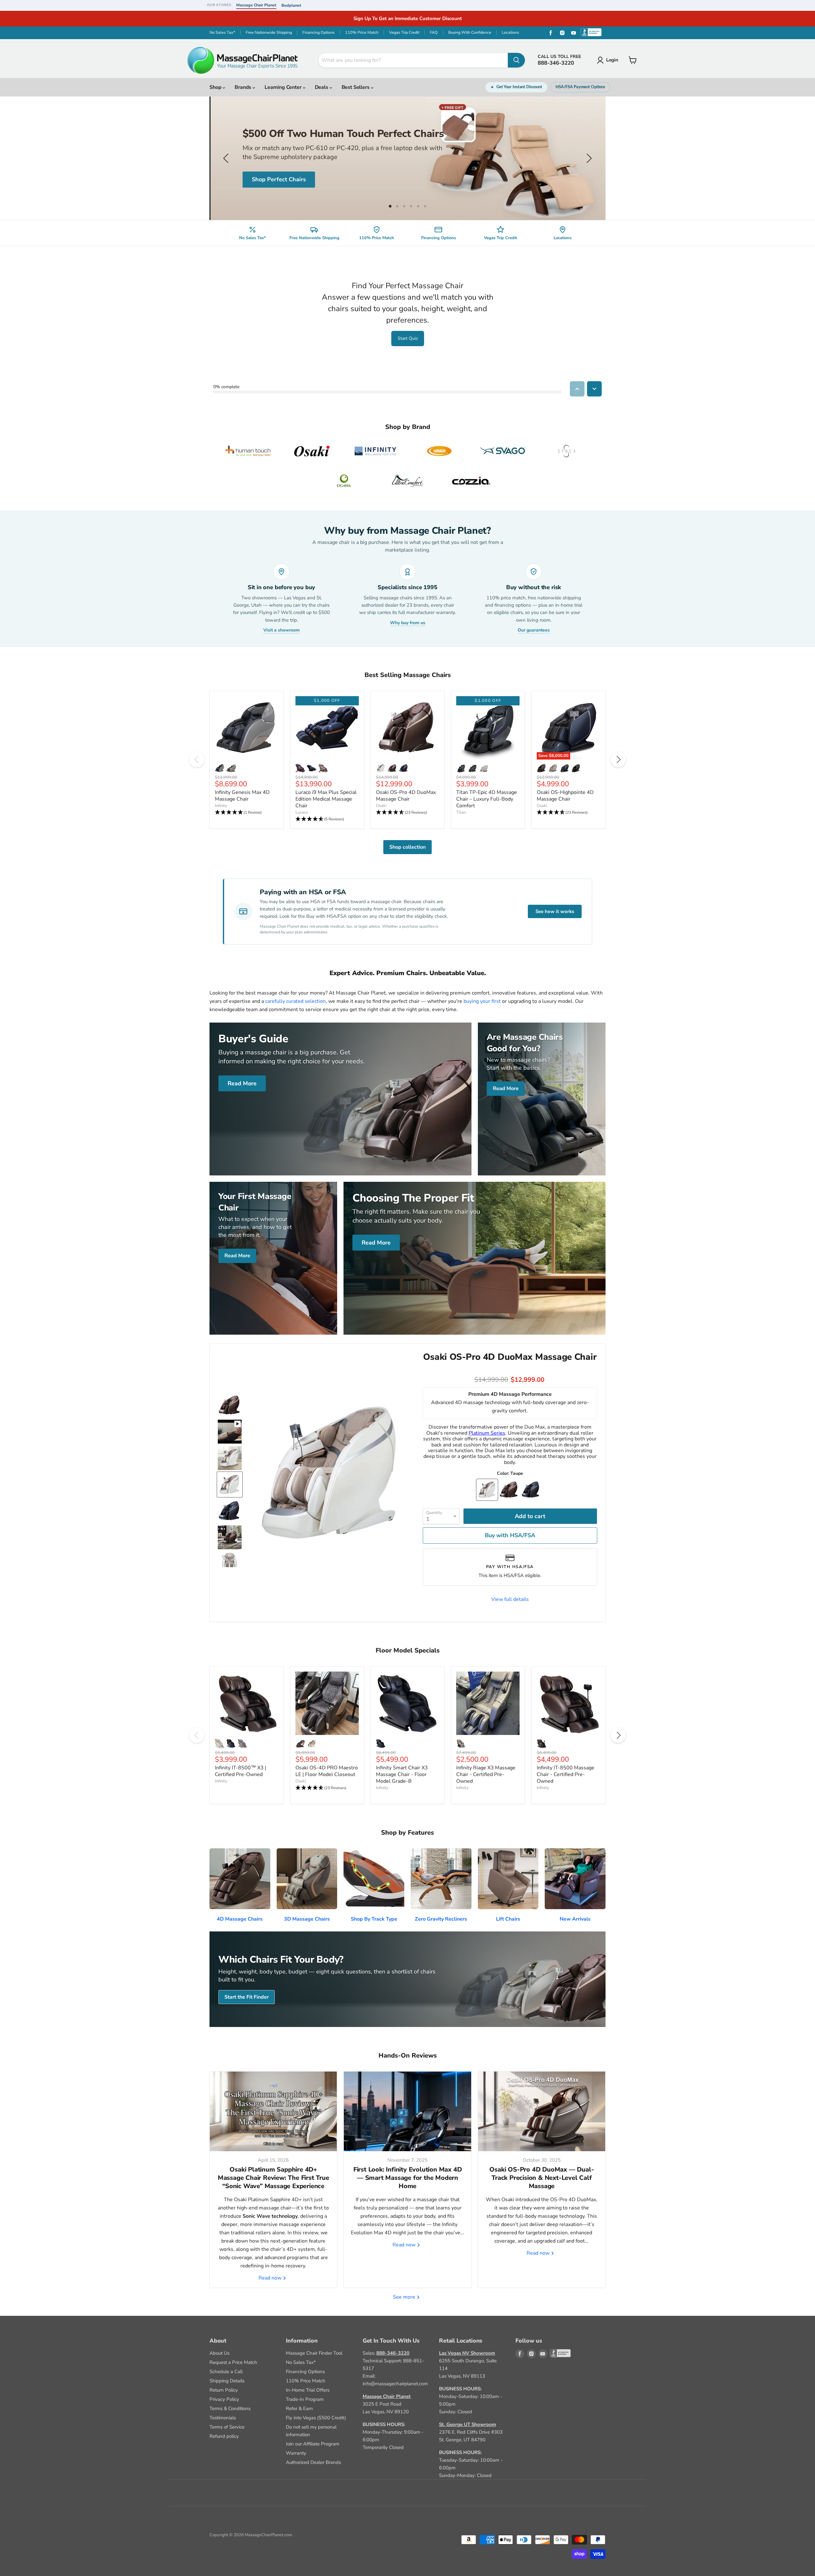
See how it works (555, 911)
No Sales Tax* (222, 32)
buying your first (482, 1001)
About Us (220, 2353)
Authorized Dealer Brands (313, 2462)
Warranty (296, 2453)
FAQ (434, 32)
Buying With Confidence (470, 32)
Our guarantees (534, 630)
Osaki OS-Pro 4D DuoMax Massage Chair (406, 796)
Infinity (221, 806)
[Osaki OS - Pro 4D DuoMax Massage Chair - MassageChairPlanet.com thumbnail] (230, 1537)
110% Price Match (362, 32)
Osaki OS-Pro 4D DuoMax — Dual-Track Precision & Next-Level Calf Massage (542, 2178)
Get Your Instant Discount (519, 87)
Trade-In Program (305, 2399)
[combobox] (413, 60)
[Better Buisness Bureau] (554, 2354)
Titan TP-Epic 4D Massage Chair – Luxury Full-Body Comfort (487, 799)
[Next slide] (588, 158)
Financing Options (319, 32)
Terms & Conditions (230, 2408)
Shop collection (407, 847)
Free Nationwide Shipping (269, 32)
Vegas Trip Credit (404, 32)
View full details (510, 1599)
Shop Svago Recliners (280, 181)
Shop (216, 87)
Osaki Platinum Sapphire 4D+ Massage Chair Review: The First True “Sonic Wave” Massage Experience (273, 2178)
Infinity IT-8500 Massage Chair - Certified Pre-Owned (566, 1774)
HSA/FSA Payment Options (580, 87)
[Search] (516, 60)
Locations (510, 32)
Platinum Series (487, 1433)
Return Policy (224, 2390)
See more (405, 2297)
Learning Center (283, 87)
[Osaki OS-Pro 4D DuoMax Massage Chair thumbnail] (230, 1432)
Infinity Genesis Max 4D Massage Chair (242, 796)
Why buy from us (408, 623)
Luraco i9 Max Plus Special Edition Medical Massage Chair (326, 799)
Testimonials (223, 2418)
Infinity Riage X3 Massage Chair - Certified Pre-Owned (486, 1774)
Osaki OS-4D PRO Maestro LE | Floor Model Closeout (327, 1771)
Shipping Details (227, 2381)
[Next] (618, 760)
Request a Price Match (233, 2362)
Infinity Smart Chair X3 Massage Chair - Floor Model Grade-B (402, 1774)
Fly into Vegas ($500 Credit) (316, 2418)
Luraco (302, 812)
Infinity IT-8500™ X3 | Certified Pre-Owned (241, 1771)
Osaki (381, 806)
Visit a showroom (281, 630)
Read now (271, 2278)
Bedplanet (291, 5)
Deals (322, 87)
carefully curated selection (295, 1001)
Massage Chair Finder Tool (314, 2353)
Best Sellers (356, 87)
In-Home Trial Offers (308, 2390)
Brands (244, 87)
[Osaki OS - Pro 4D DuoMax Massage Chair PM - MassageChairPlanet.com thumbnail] (230, 1405)
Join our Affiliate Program (313, 2444)
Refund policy (224, 2436)
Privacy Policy (224, 2399)
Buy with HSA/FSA (510, 1535)
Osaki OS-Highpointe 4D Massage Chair (565, 796)
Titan (461, 812)
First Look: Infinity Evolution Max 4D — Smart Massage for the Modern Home (408, 2178)
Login (612, 60)
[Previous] (197, 760)
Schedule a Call (226, 2372)
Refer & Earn (299, 2408)
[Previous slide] (227, 158)
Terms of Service (227, 2427)
